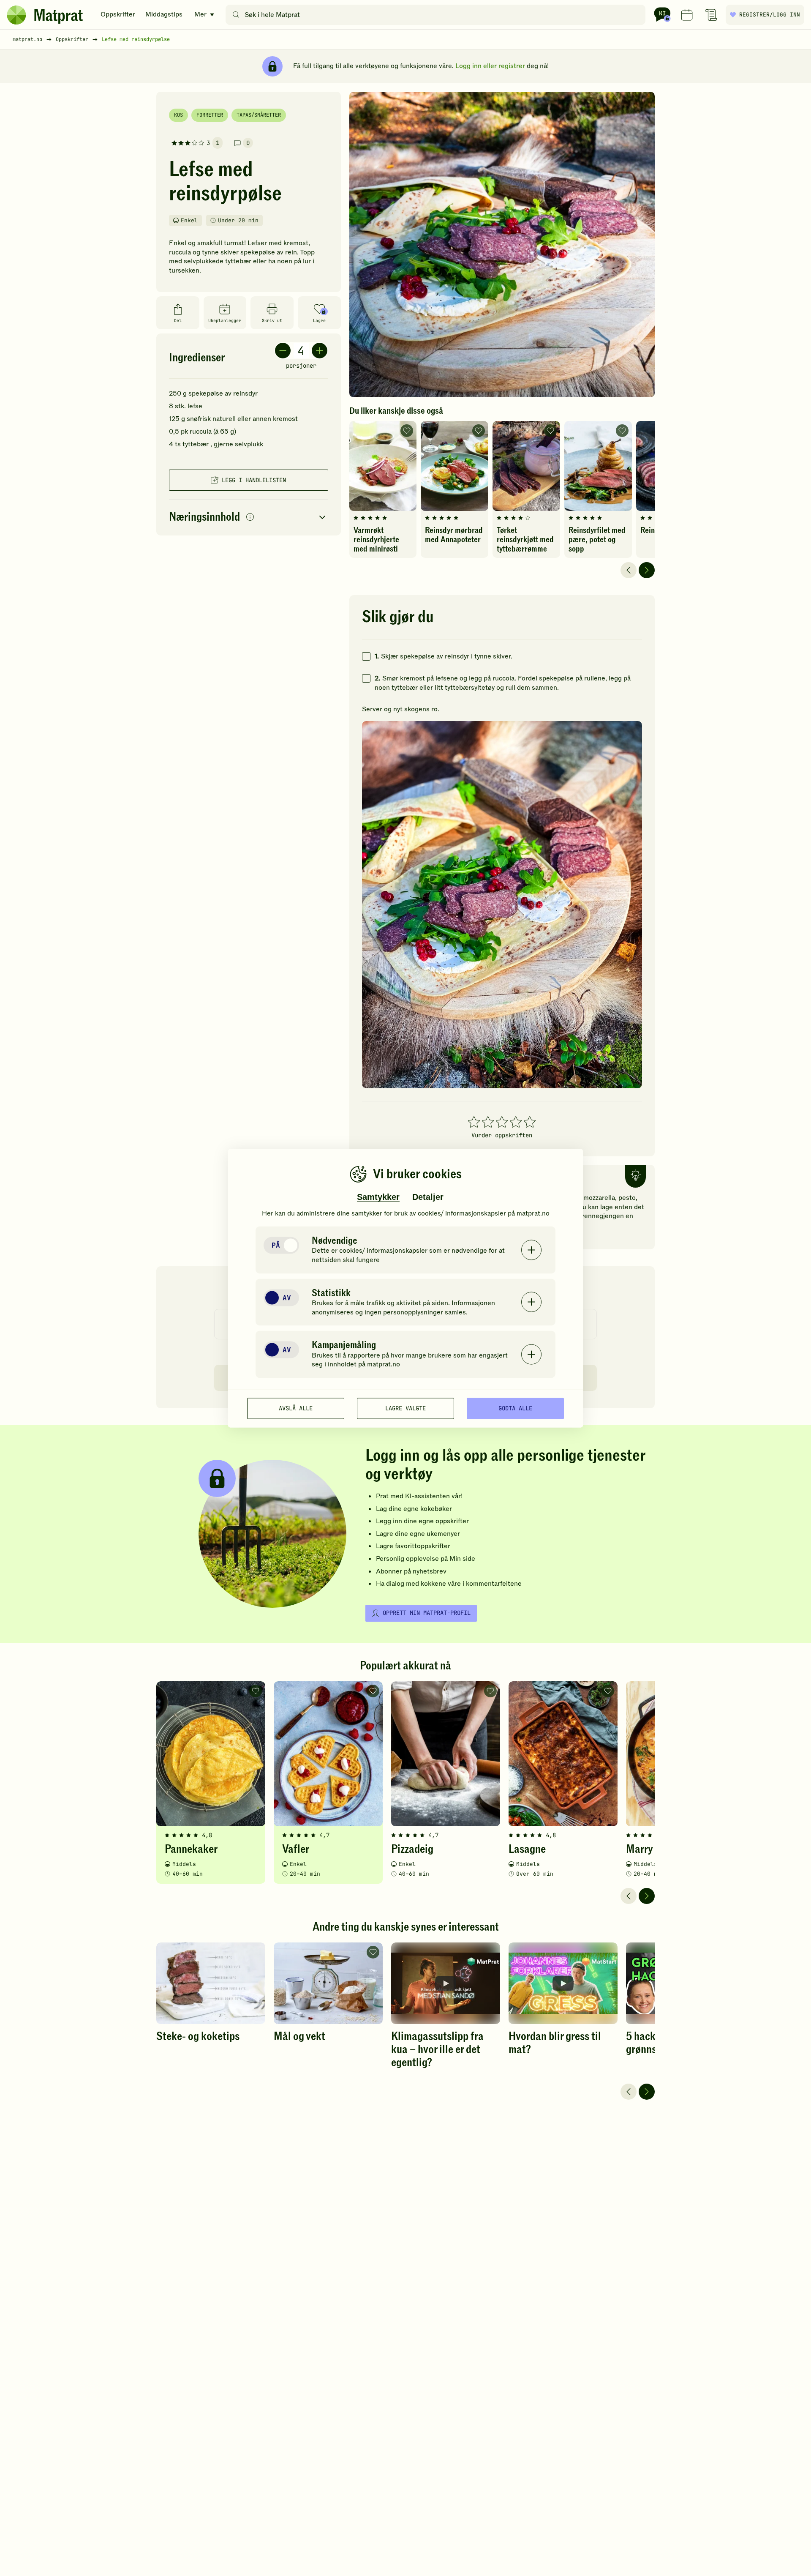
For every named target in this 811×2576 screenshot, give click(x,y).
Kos (178, 115)
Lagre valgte (405, 1408)
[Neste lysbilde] (647, 570)
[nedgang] (283, 351)
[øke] (320, 351)
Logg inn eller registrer (490, 66)
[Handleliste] (711, 15)
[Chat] (662, 15)
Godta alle (515, 1408)
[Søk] (236, 15)
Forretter (210, 115)
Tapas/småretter (259, 115)
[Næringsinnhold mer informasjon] (250, 518)
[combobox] (437, 15)
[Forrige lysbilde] (629, 570)
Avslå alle (296, 1408)
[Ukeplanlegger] (687, 15)
